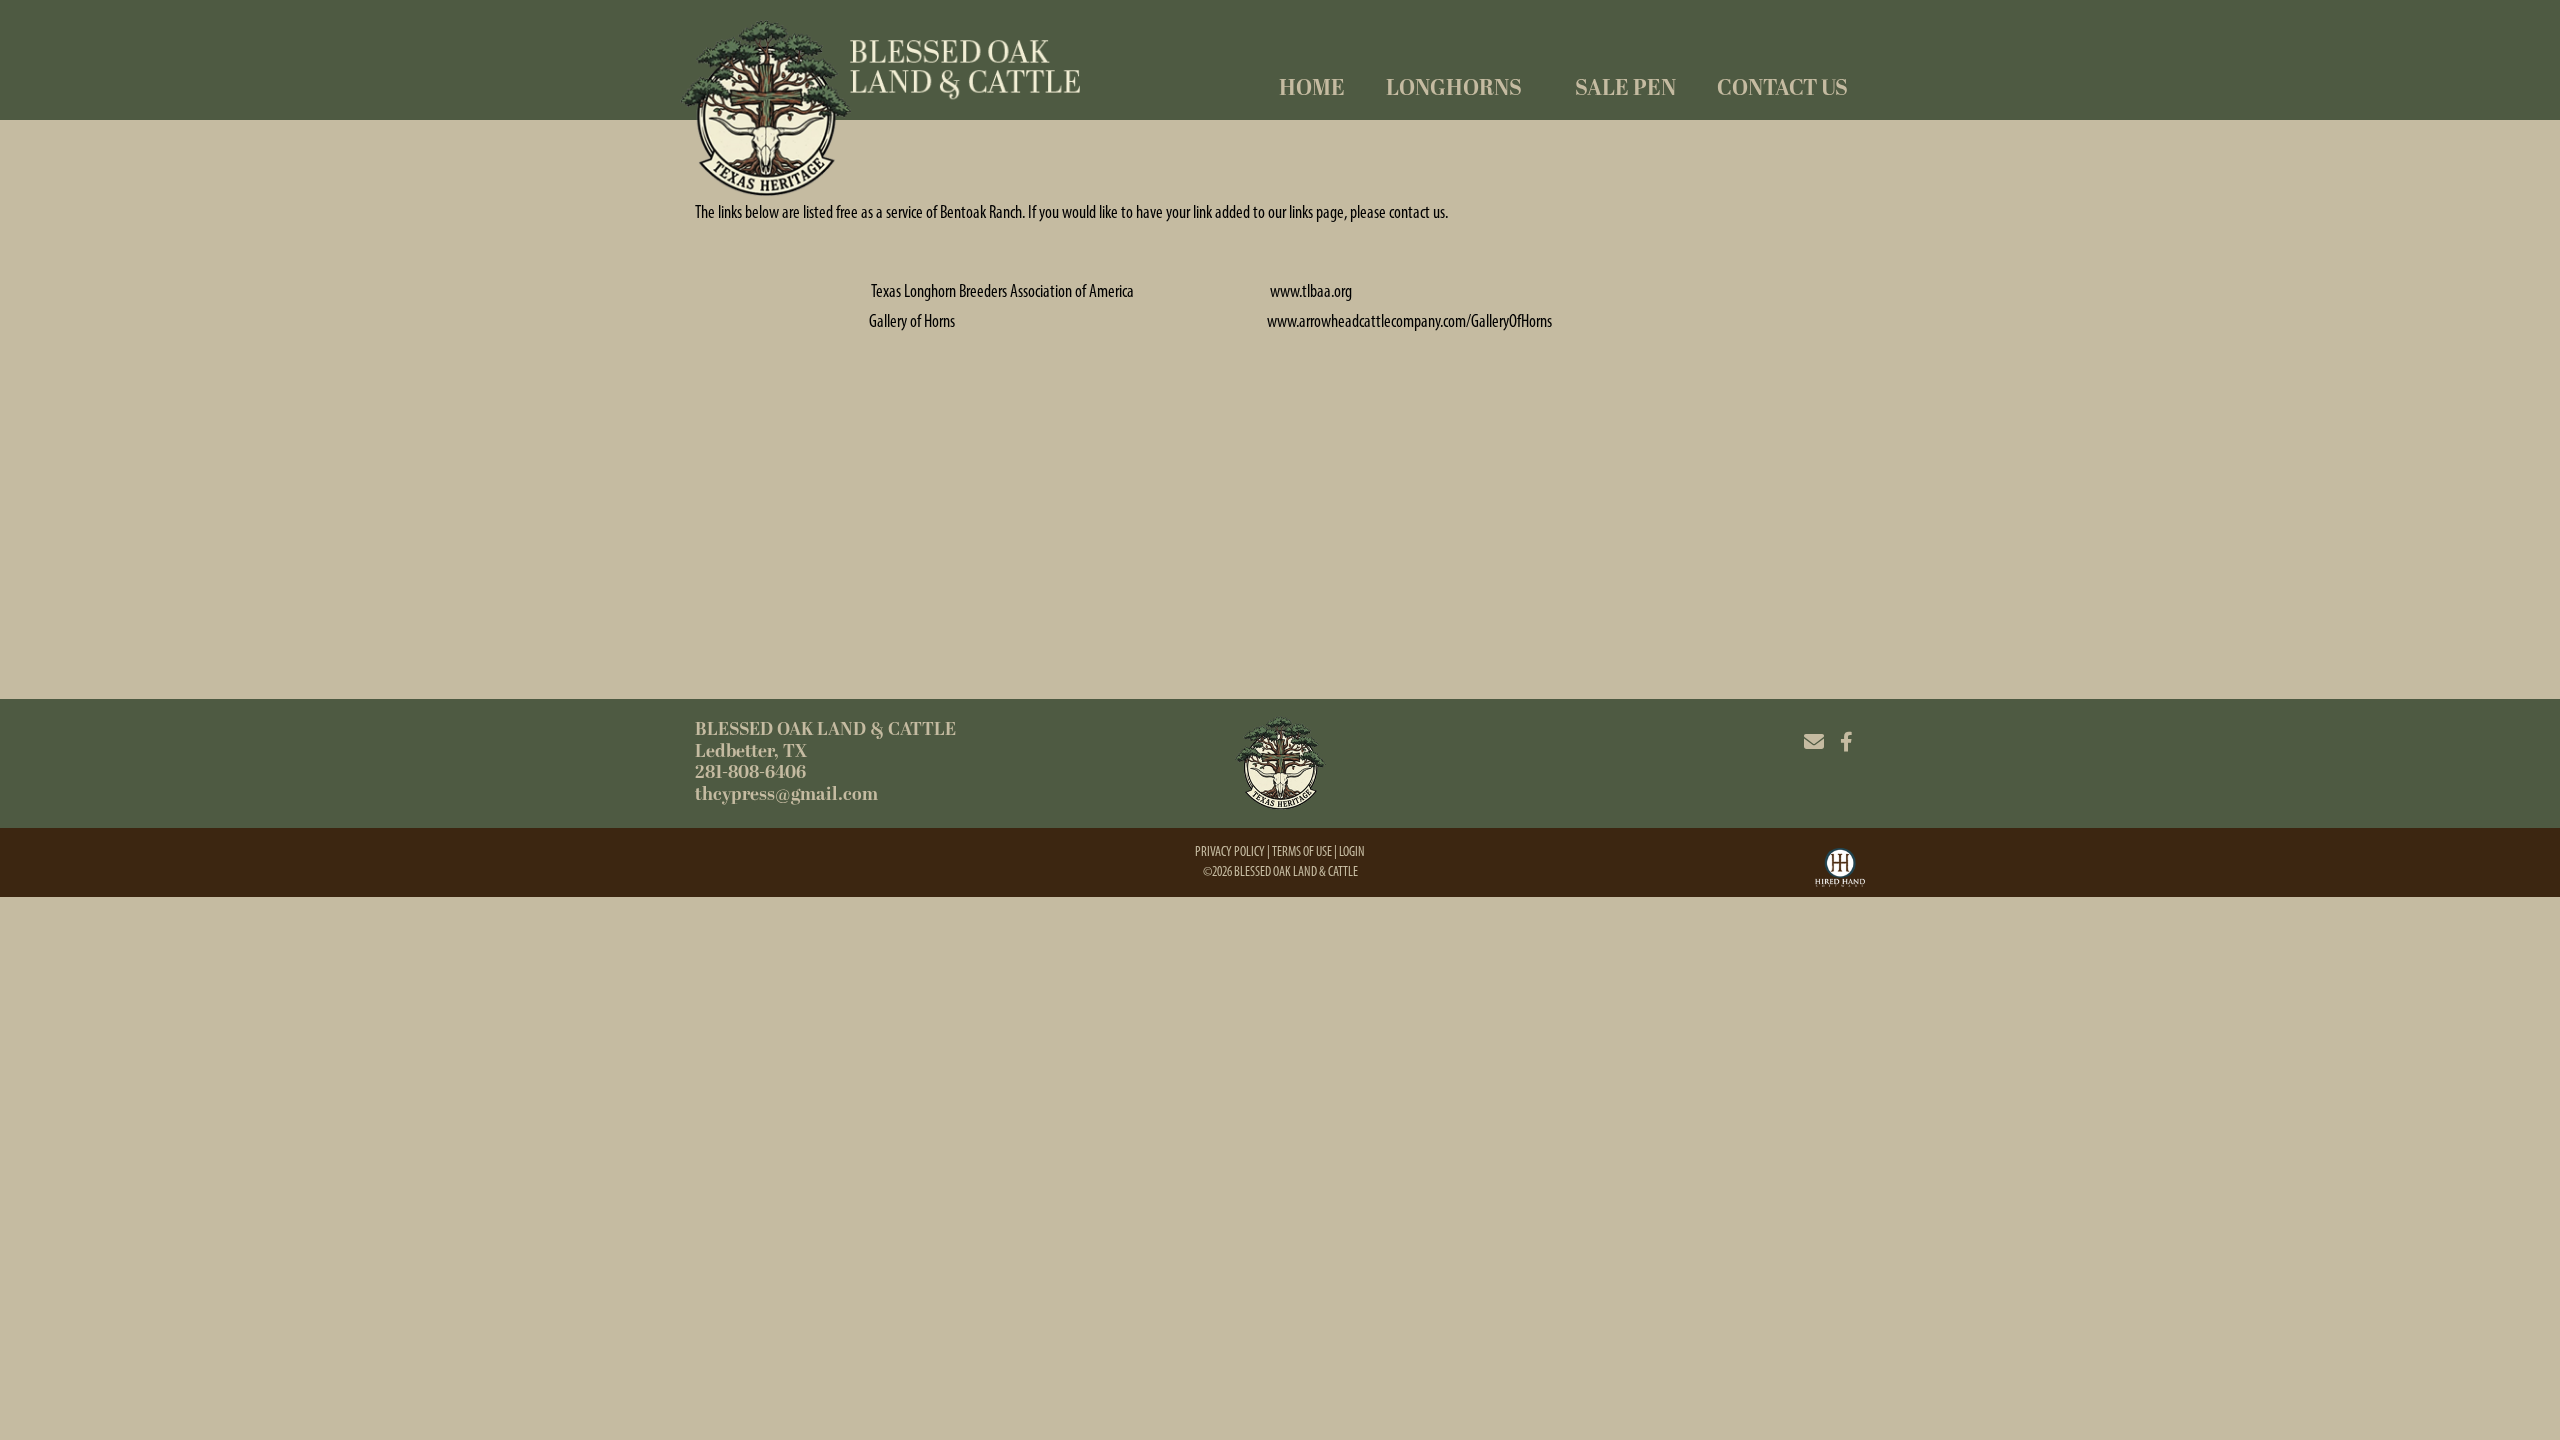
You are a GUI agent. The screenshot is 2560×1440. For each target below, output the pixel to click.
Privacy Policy (1230, 851)
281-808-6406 (750, 772)
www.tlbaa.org (1311, 291)
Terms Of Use (1302, 851)
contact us (1417, 212)
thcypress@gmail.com (786, 794)
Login (1352, 851)
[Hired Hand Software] (1840, 870)
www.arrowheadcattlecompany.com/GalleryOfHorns (1409, 321)
